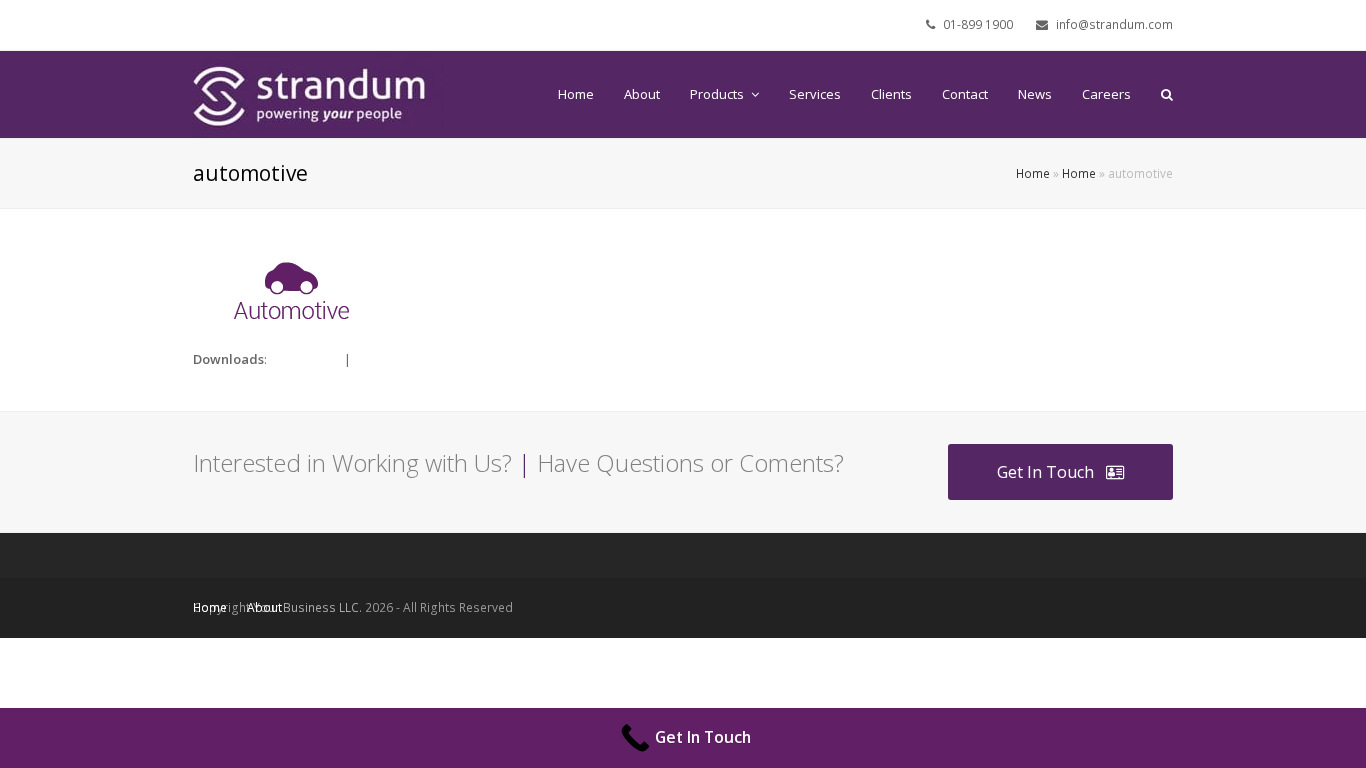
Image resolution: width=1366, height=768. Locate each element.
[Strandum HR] (318, 93)
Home (1033, 173)
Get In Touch (1045, 472)
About (264, 607)
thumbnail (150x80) (410, 359)
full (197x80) (305, 359)
